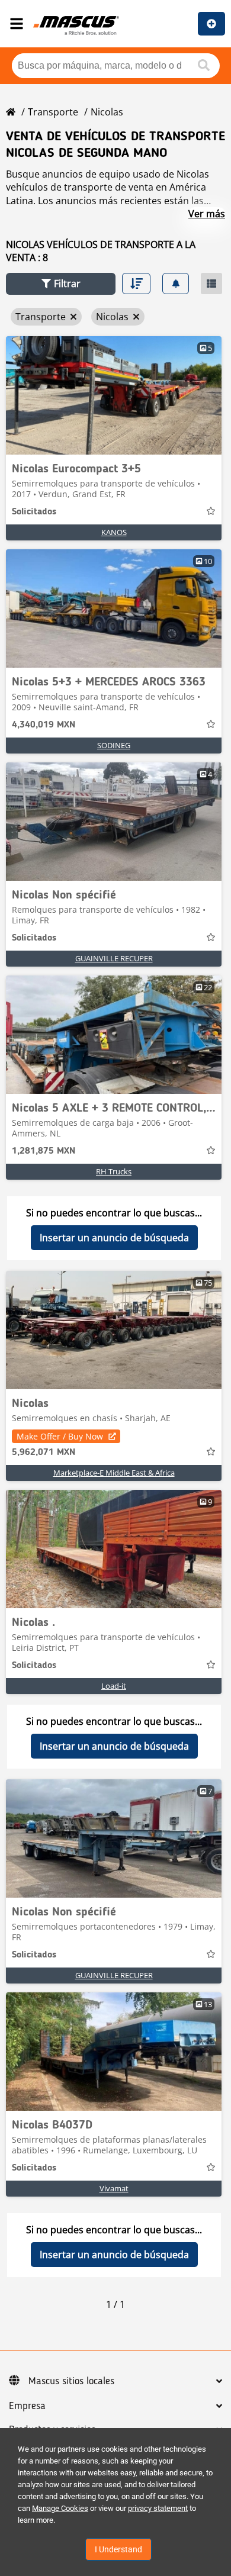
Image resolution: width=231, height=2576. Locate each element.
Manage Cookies (60, 2508)
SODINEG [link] (114, 745)
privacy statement (158, 2508)
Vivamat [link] (114, 2188)
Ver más (207, 214)
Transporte (53, 112)
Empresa (27, 2406)
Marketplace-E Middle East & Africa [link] (114, 1473)
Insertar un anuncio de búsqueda (114, 1238)
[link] (114, 395)
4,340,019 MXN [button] (44, 725)
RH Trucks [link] (114, 1171)
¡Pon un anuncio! (211, 24)
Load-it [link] (114, 1686)
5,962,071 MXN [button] (44, 1453)
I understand (118, 2549)
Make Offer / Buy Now (60, 1436)
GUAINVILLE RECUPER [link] (114, 958)
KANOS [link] (114, 532)
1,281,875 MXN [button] (44, 1151)
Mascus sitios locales (71, 2381)
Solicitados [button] (34, 512)
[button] (61, 284)
